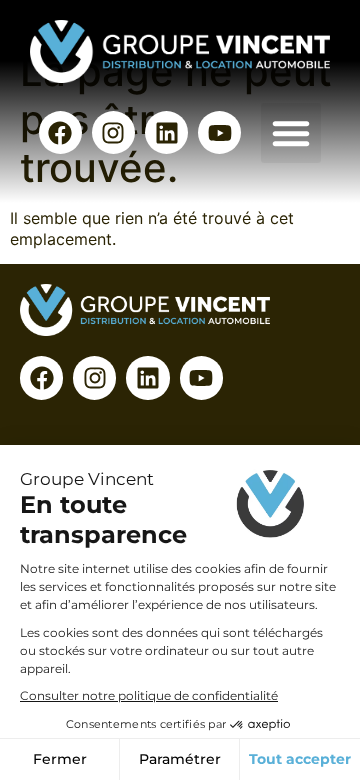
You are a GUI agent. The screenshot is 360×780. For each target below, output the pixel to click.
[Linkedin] (166, 132)
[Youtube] (219, 132)
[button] (291, 133)
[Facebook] (60, 132)
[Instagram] (113, 132)
